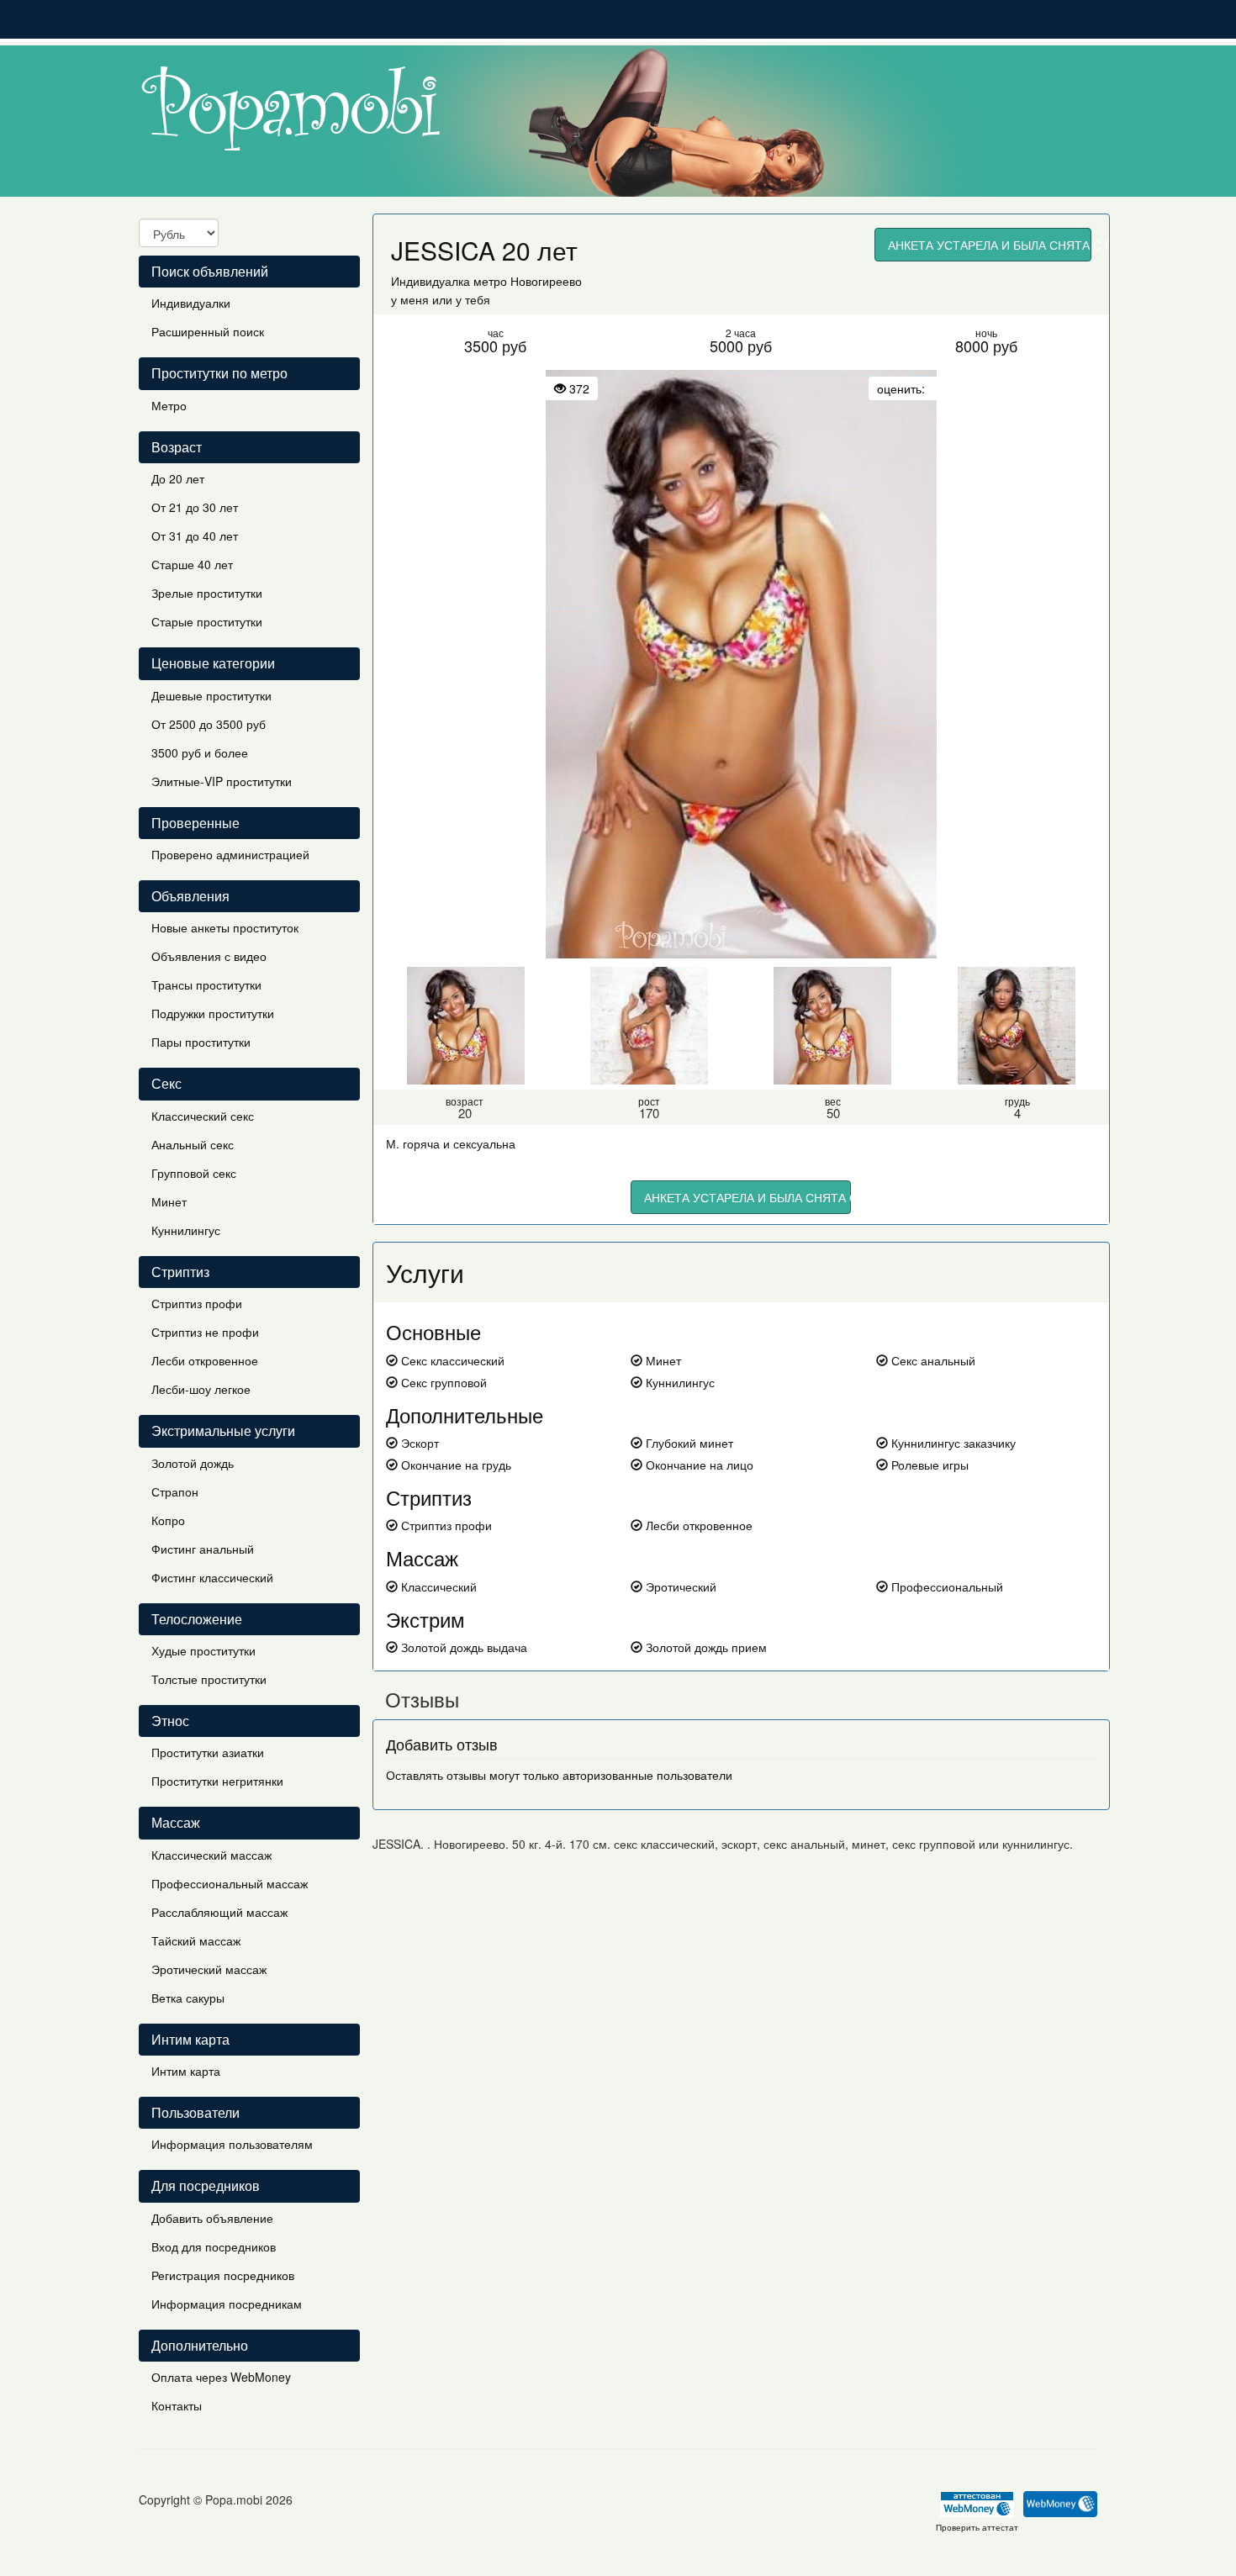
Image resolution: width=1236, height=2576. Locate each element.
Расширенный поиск (208, 331)
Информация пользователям (232, 2144)
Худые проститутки (203, 1650)
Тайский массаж (196, 1940)
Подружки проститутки (213, 1013)
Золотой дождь (193, 1463)
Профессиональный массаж (230, 1883)
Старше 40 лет (192, 564)
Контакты (177, 2405)
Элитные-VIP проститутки (222, 781)
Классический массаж (211, 1855)
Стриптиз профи (197, 1303)
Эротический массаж (209, 1969)
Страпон (175, 1491)
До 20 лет (178, 478)
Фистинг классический (212, 1577)
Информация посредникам (227, 2304)
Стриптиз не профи (205, 1332)
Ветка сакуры (188, 1998)
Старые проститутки (207, 621)
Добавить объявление (212, 2218)
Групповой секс (194, 1173)
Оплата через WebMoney (221, 2377)
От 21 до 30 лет (195, 507)
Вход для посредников (214, 2246)
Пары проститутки (201, 1042)
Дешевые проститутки (211, 695)
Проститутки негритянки (217, 1781)
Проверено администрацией (230, 854)
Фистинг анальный (203, 1549)
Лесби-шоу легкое (201, 1389)
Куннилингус (186, 1230)
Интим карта (186, 2071)
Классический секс (203, 1116)
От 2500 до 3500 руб (209, 724)
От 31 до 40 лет (195, 536)
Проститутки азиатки (208, 1752)
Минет (169, 1201)
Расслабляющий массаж (219, 1912)
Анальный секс (193, 1144)
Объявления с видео (209, 956)
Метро (169, 405)
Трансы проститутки (206, 984)
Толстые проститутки (209, 1679)
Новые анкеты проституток (225, 927)
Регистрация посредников (223, 2275)
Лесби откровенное (205, 1360)
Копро (168, 1520)
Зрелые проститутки (207, 593)
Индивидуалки (191, 303)
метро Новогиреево (528, 281)
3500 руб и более (200, 752)
